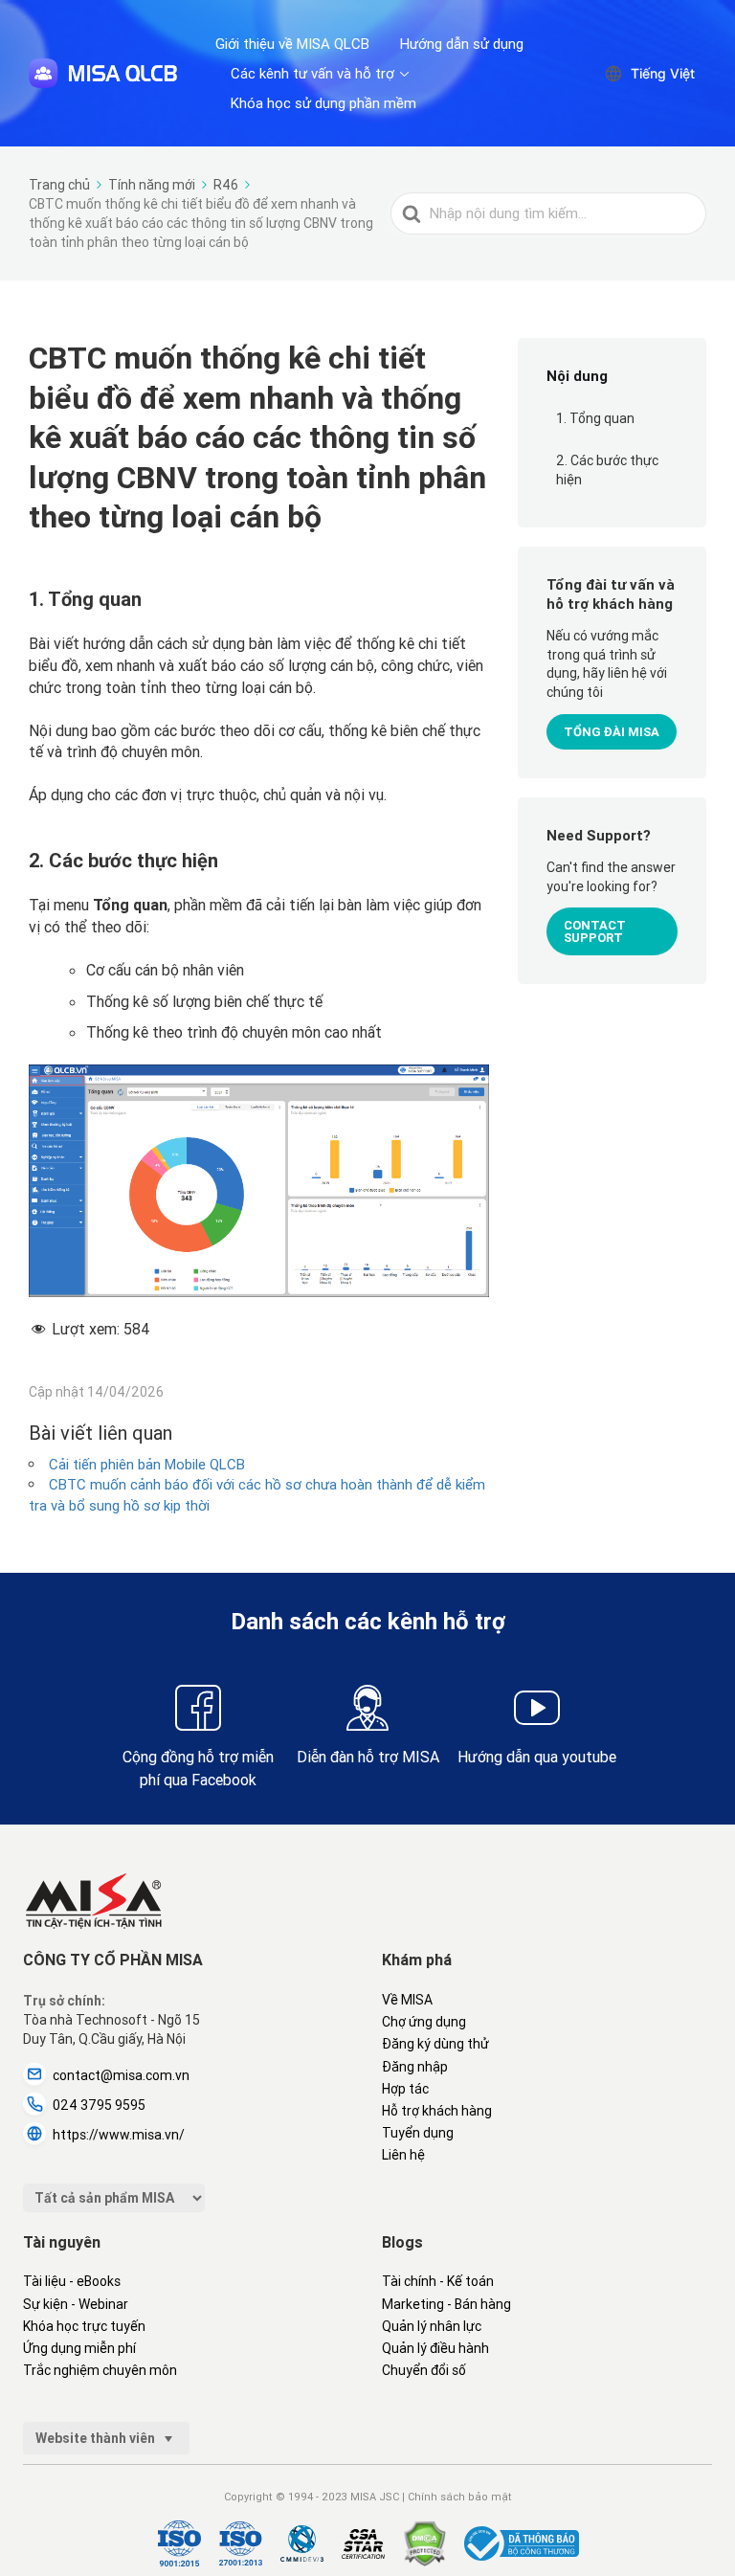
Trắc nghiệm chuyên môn (100, 2370)
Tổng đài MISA (612, 732)
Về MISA (407, 2000)
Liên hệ (403, 2155)
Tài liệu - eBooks (72, 2281)
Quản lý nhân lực (432, 2326)
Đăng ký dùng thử (435, 2044)
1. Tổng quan (595, 418)
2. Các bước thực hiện (607, 470)
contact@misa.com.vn (121, 2075)
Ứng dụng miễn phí (79, 2348)
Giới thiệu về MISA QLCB (292, 44)
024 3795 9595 (99, 2105)
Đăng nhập (415, 2067)
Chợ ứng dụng (424, 2022)
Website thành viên (97, 2438)
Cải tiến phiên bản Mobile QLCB (147, 1464)
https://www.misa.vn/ (119, 2135)
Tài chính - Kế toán (438, 2281)
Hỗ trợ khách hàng (437, 2111)
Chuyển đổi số (424, 2370)
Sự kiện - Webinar (76, 2304)
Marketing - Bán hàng (446, 2304)
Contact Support (595, 931)
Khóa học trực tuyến (84, 2326)
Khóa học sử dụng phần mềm (323, 103)
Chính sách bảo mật (460, 2497)
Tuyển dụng (418, 2133)
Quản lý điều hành (435, 2348)
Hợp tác (405, 2089)
